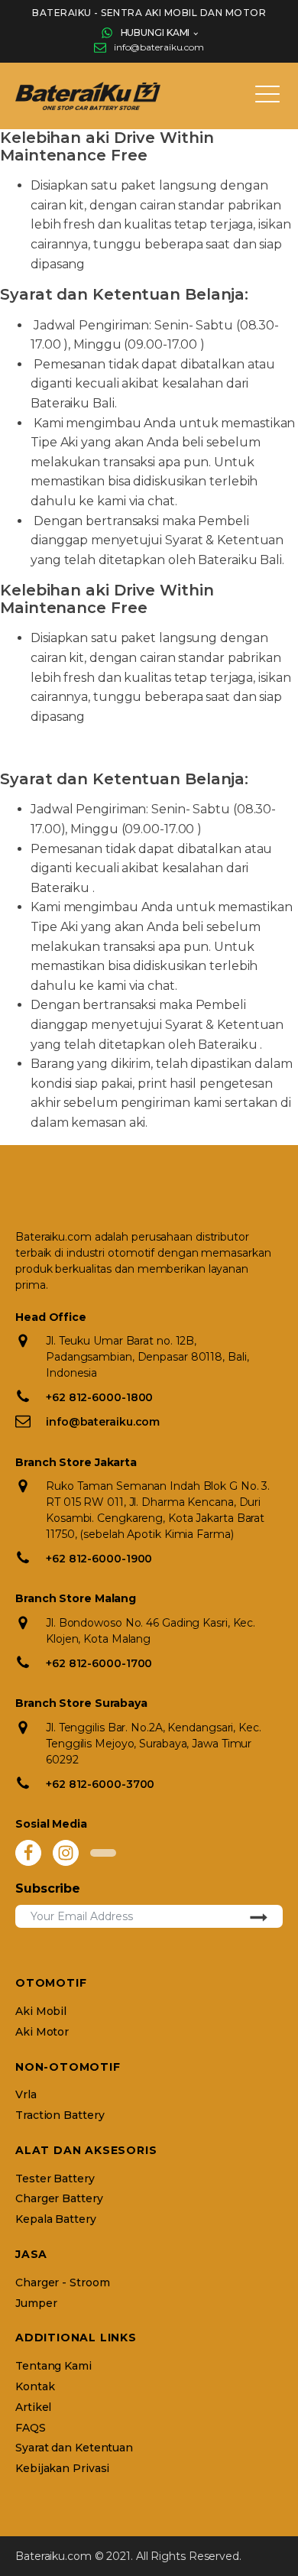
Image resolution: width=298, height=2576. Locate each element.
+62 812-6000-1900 (99, 1559)
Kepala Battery (56, 2219)
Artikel (33, 2407)
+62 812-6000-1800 (99, 1397)
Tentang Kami (53, 2366)
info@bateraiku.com (159, 47)
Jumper (36, 2303)
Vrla (26, 2095)
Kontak (35, 2387)
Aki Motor (42, 2032)
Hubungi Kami (155, 32)
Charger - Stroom (62, 2283)
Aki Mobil (41, 2011)
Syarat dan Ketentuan (74, 2448)
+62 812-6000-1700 (99, 1663)
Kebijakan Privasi (62, 2469)
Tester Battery (55, 2179)
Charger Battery (59, 2199)
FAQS (31, 2428)
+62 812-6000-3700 (100, 1784)
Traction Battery (60, 2115)
